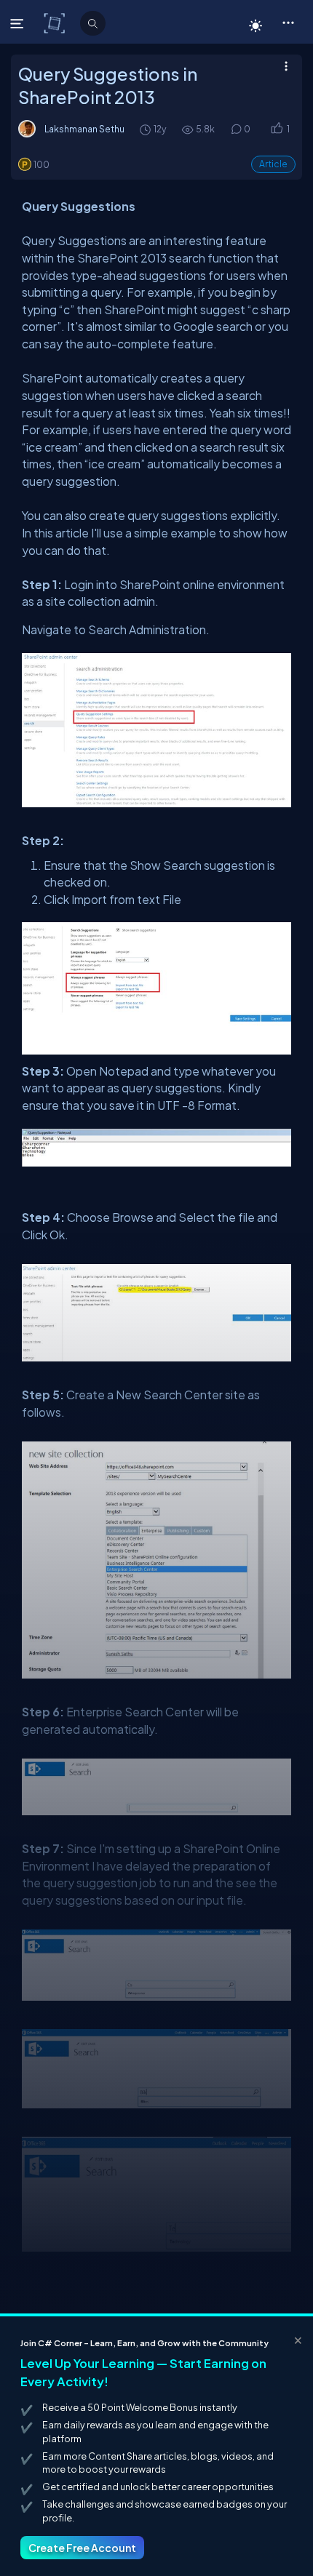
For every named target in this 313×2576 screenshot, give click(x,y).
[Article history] (146, 129)
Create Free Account (82, 2548)
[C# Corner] (56, 23)
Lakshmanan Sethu (84, 129)
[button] (288, 22)
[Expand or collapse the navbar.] (19, 23)
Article (273, 164)
